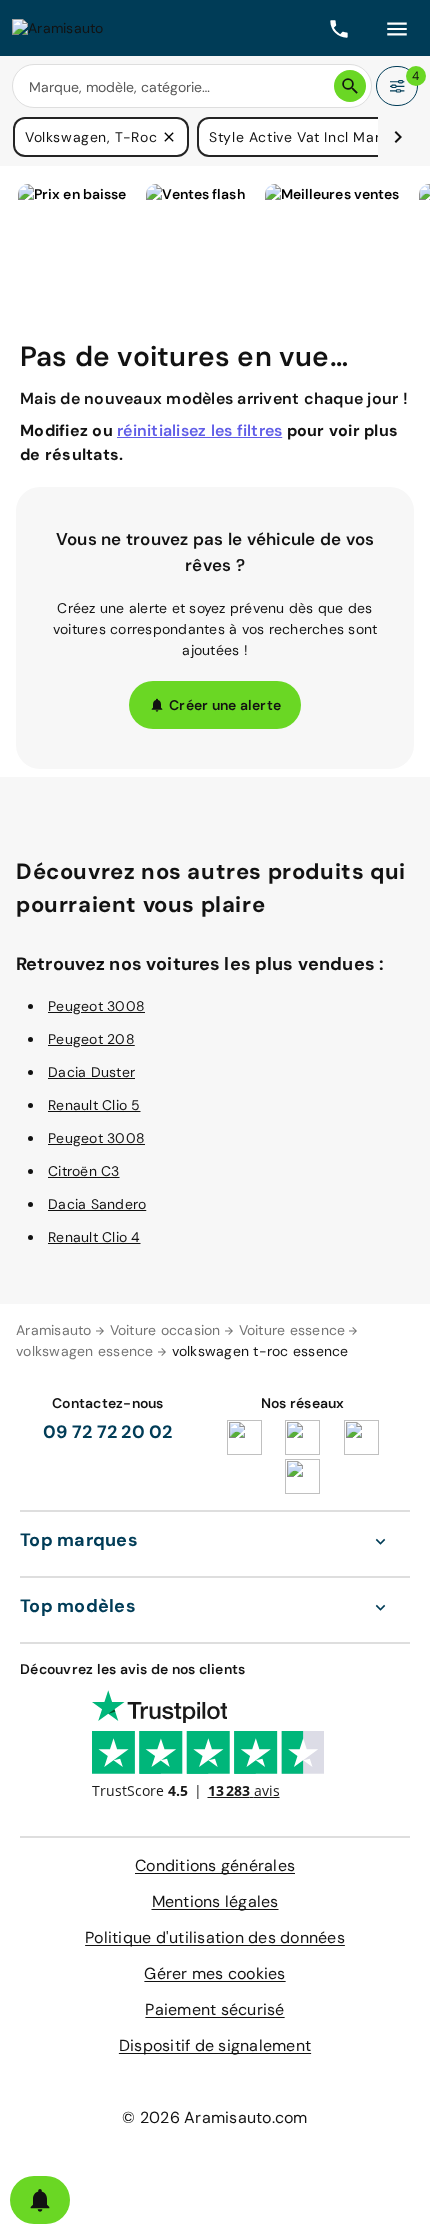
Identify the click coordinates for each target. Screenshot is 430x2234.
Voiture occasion (165, 1330)
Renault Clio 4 (94, 1237)
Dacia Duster (91, 1072)
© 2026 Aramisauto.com (214, 2117)
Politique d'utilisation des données (215, 1937)
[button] (169, 137)
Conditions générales (215, 1865)
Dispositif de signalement (215, 2045)
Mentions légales (215, 1901)
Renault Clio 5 (94, 1105)
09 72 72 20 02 (108, 1432)
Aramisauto (54, 1330)
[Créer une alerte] (40, 2200)
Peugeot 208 (91, 1039)
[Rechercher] (350, 86)
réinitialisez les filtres (199, 430)
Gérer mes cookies (214, 1973)
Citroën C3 (84, 1171)
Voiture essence (292, 1330)
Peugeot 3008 (96, 1006)
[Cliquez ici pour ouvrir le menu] (397, 28)
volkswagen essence (85, 1351)
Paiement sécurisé (214, 2009)
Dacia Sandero (97, 1204)
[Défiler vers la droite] (398, 137)
